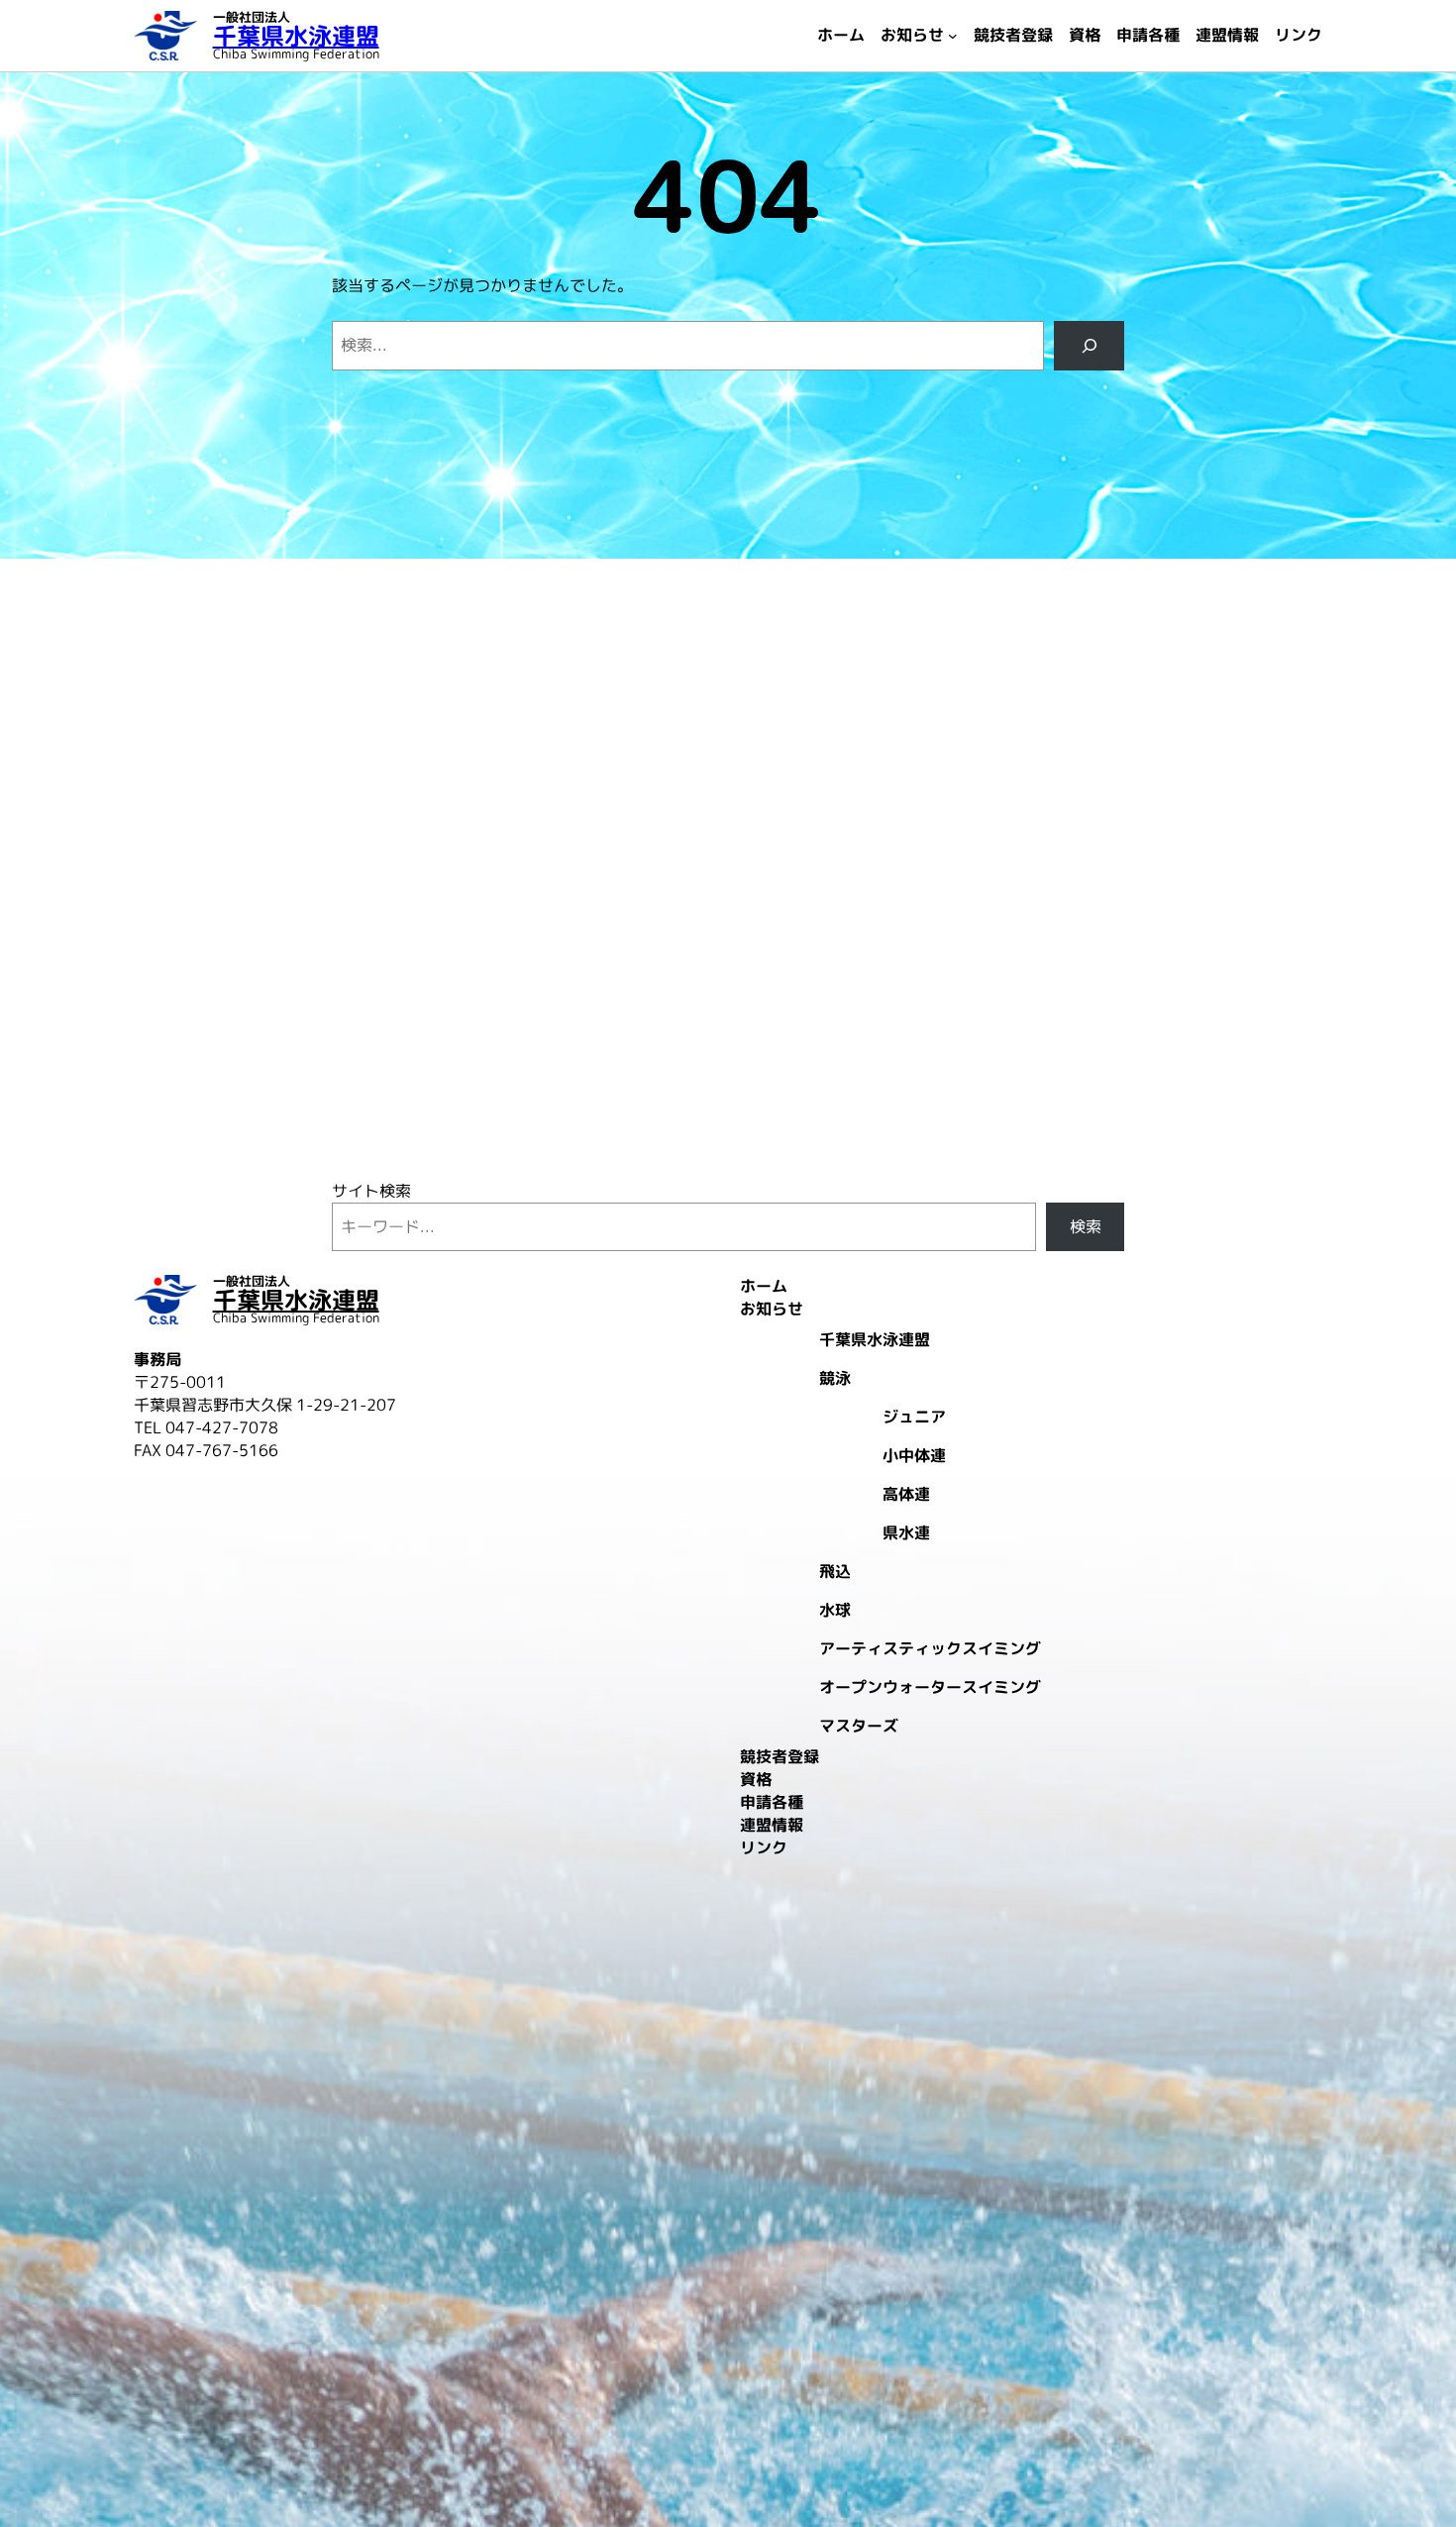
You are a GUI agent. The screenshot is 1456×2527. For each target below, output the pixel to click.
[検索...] (1089, 345)
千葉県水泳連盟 (296, 36)
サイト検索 (371, 1191)
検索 (1086, 1226)
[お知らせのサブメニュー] (953, 36)
